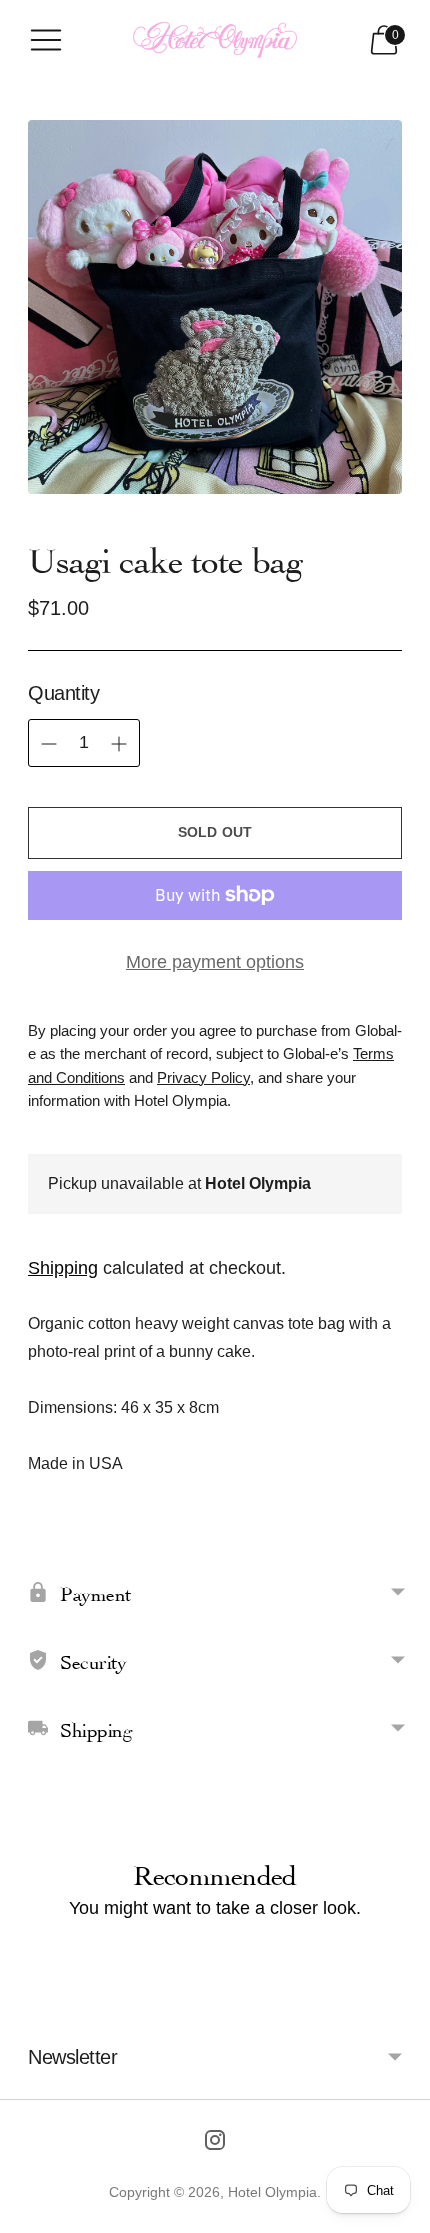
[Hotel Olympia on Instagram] (215, 2144)
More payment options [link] (215, 962)
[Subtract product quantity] (119, 744)
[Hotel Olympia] (215, 40)
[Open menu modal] (46, 40)
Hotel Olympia (272, 2192)
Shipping (63, 1268)
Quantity (63, 693)
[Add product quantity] (49, 744)
